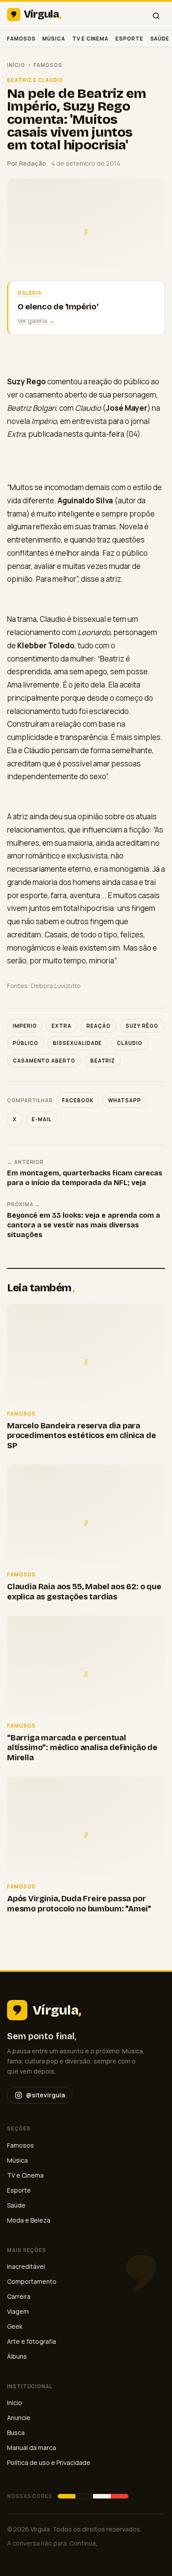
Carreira (19, 2296)
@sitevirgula (45, 2095)
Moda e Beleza (29, 2220)
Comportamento (32, 2281)
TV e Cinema (90, 39)
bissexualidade (77, 1043)
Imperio (25, 1026)
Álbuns (17, 2356)
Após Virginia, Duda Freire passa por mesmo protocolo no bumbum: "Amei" (79, 1904)
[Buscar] (156, 16)
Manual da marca (32, 2448)
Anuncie (19, 2418)
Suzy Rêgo (142, 1026)
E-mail (42, 1119)
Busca (16, 2433)
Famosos (21, 39)
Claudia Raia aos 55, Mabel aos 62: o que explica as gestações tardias (84, 1592)
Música (54, 39)
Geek (15, 2326)
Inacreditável (26, 2266)
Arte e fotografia (32, 2341)
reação (99, 1026)
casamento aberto (44, 1061)
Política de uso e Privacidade (49, 2463)
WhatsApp (124, 1100)
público (25, 1043)
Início (16, 65)
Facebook (78, 1100)
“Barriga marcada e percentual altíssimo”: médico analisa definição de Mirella (82, 1748)
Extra (62, 1026)
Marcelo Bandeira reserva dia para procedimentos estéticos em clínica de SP (81, 1436)
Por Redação (26, 163)
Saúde (160, 39)
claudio (129, 1043)
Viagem (18, 2311)
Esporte (129, 39)
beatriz (103, 1061)
